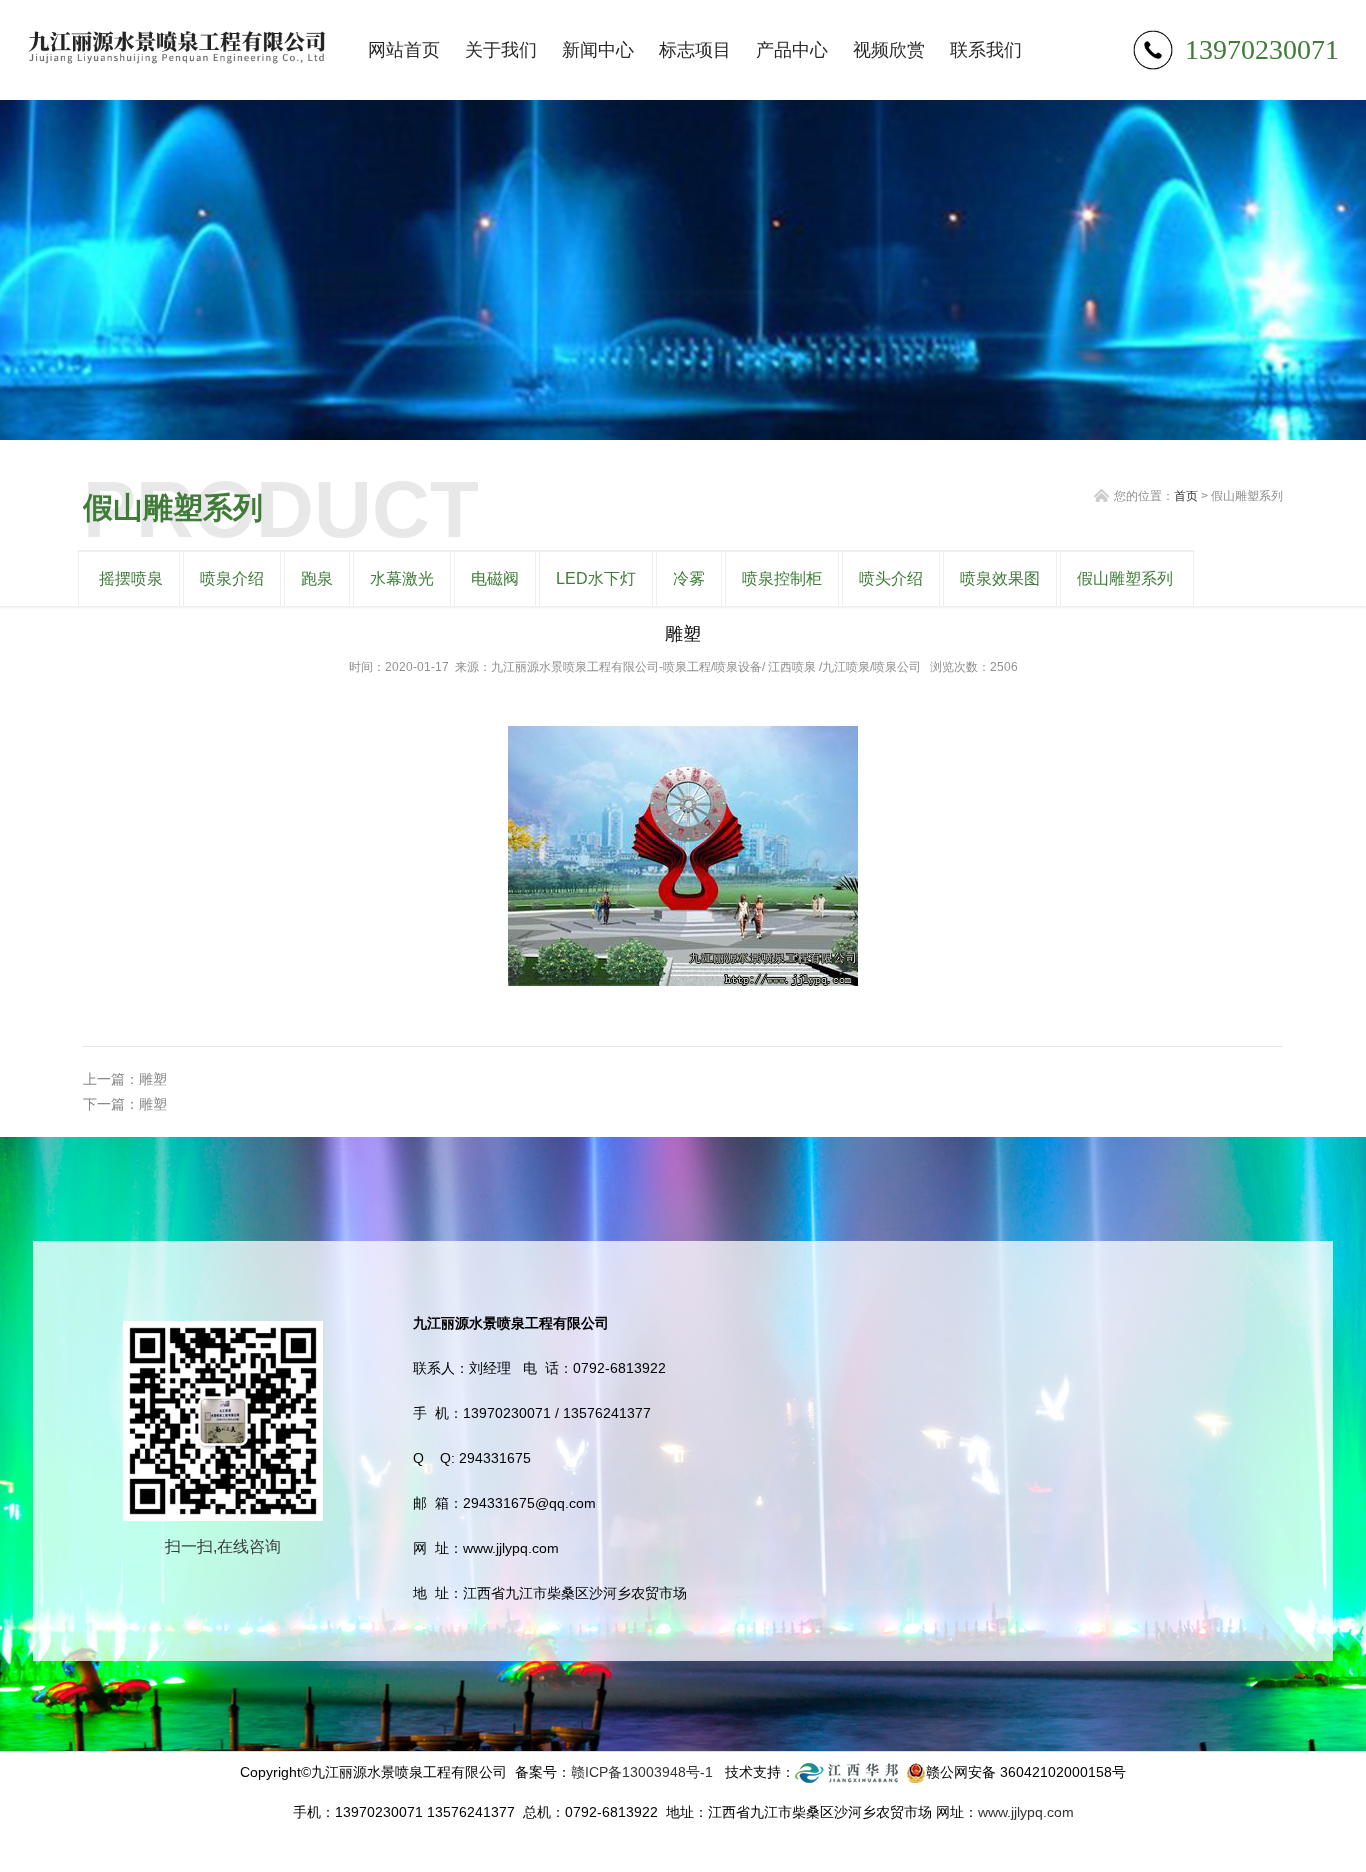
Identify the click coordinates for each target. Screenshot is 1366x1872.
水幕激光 (402, 578)
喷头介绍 (891, 578)
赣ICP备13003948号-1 (642, 1772)
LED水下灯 (596, 578)
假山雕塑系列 (1125, 578)
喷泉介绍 (232, 578)
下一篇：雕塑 (125, 1104)
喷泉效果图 (1000, 578)
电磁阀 (495, 578)
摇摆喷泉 (131, 578)
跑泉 (317, 578)
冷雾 (689, 578)
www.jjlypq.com (1026, 1812)
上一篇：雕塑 (125, 1079)
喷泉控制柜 (782, 578)
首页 (1186, 496)
